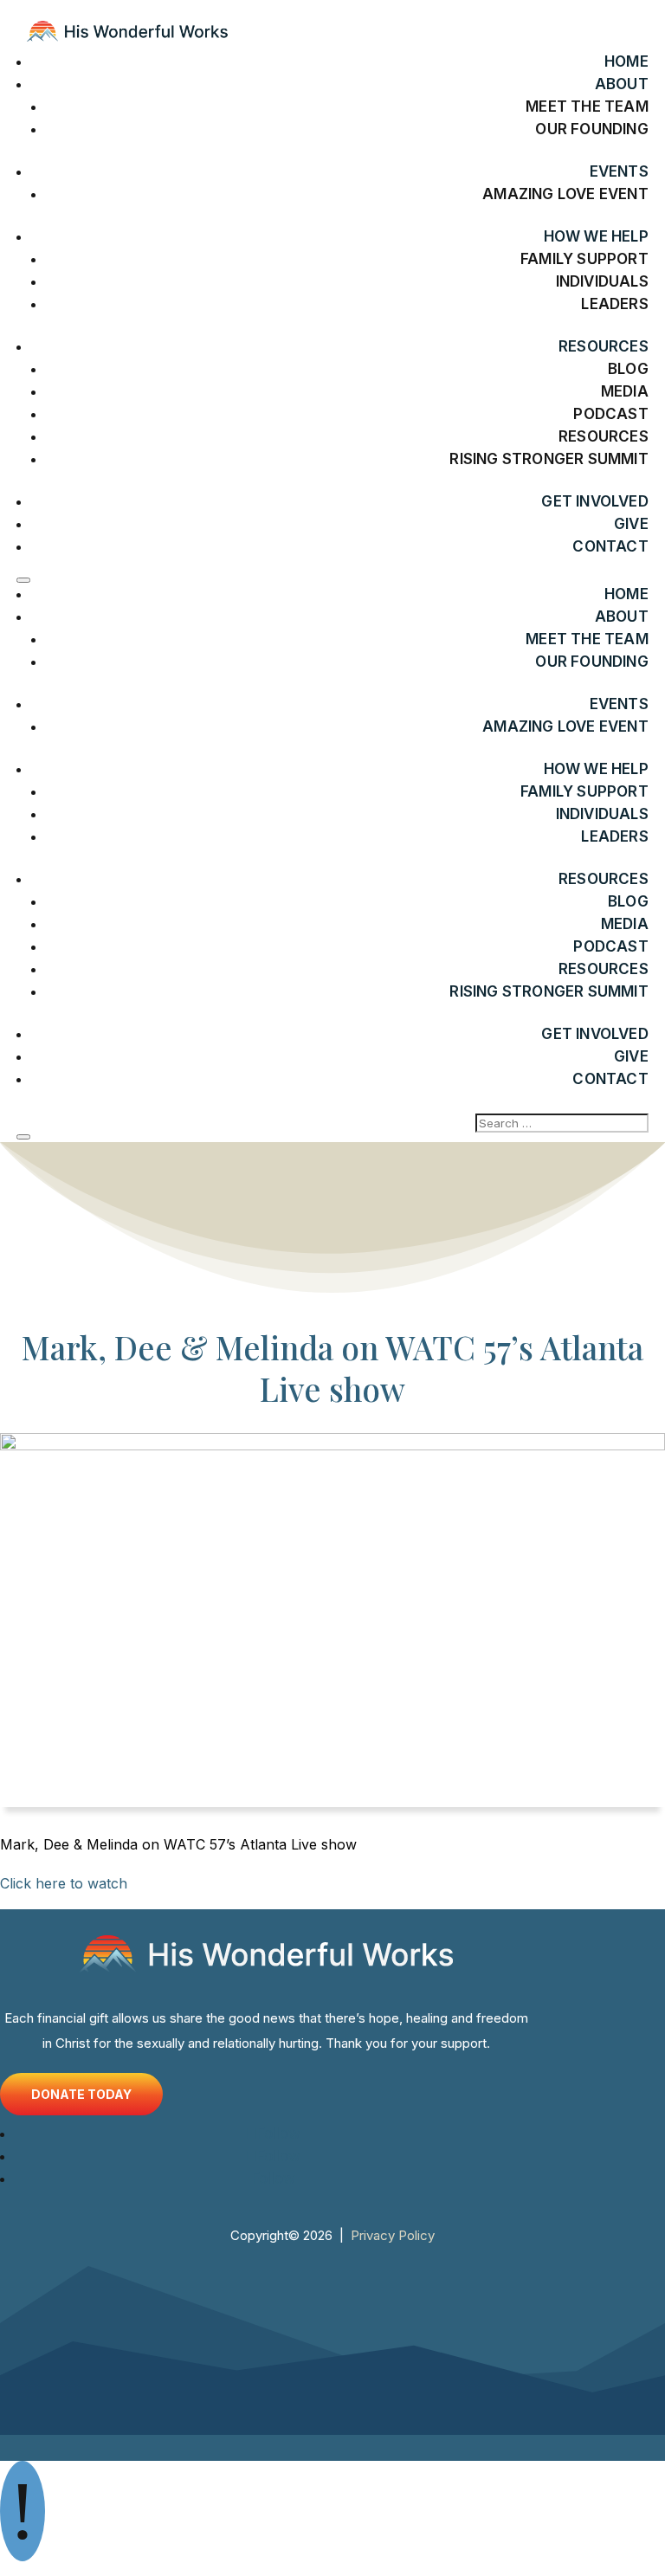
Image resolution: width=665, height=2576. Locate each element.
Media (625, 391)
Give (631, 524)
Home (626, 61)
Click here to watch (64, 1883)
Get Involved (594, 501)
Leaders (614, 304)
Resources (604, 436)
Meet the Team (587, 107)
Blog (628, 369)
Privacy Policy (393, 2235)
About (622, 84)
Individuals (602, 281)
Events (619, 171)
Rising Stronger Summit (549, 459)
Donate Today (81, 2094)
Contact (610, 546)
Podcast (610, 414)
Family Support (584, 259)
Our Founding (591, 129)
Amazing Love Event (565, 194)
